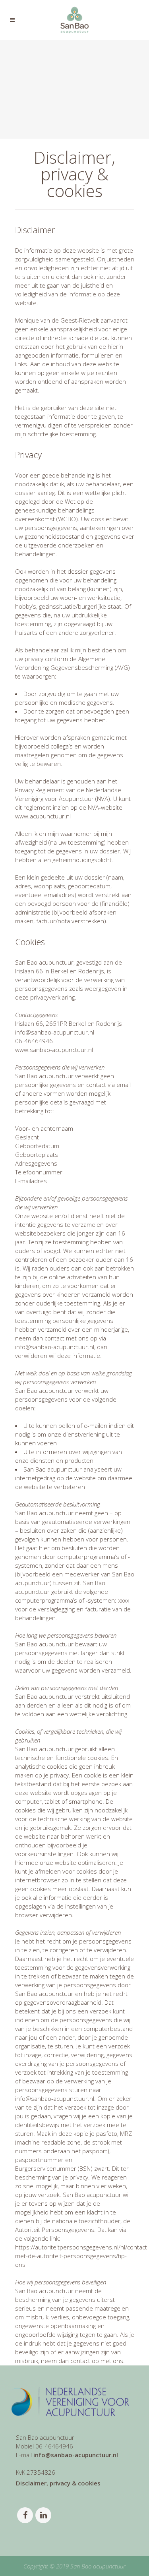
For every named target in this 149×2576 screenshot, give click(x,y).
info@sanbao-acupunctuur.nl (76, 2455)
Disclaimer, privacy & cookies (58, 2483)
